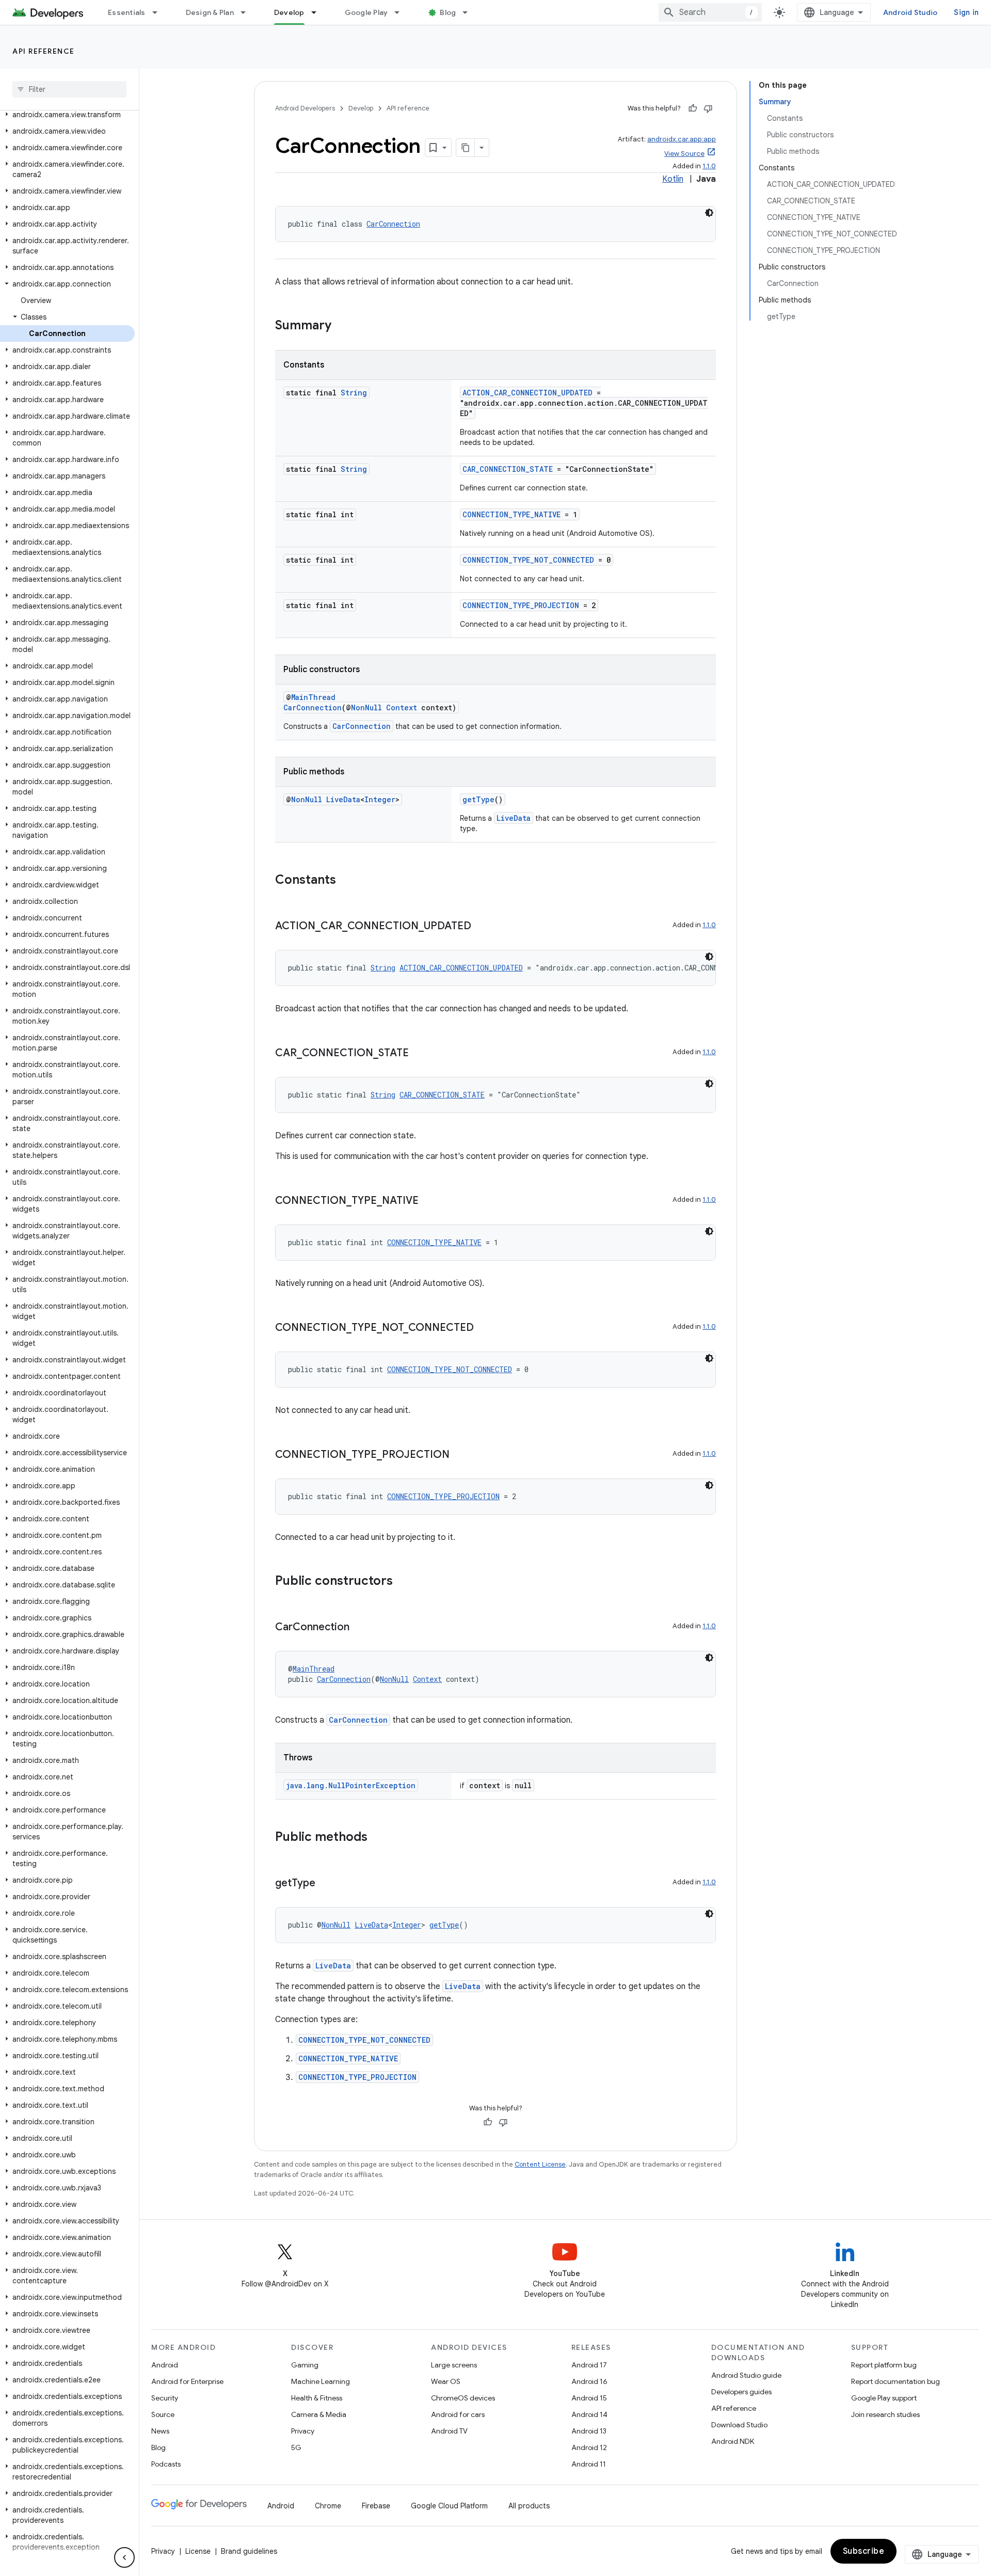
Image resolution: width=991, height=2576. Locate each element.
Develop (289, 12)
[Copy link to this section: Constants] (346, 881)
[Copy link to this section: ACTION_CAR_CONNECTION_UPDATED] (482, 927)
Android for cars (458, 2414)
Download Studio (739, 2425)
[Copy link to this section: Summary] (342, 326)
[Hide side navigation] (124, 2557)
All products (529, 2506)
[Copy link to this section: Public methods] (378, 1838)
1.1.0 (709, 166)
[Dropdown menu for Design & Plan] (248, 12)
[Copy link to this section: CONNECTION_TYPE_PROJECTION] (460, 1455)
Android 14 (589, 2414)
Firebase (376, 2506)
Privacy (303, 2431)
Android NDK (733, 2441)
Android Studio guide (746, 2375)
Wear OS (446, 2381)
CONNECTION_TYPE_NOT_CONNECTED (528, 560)
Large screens (454, 2365)
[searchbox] (69, 89)
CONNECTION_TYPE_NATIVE (512, 514)
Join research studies (885, 2414)
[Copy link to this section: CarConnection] (360, 1628)
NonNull (366, 707)
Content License (540, 2164)
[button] (67, 115)
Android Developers (305, 108)
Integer (380, 799)
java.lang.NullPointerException (351, 1785)
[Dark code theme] (709, 213)
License (198, 2551)
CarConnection (393, 224)
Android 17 (589, 2365)
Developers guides (741, 2392)
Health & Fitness (317, 2398)
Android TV (449, 2431)
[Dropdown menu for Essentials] (159, 12)
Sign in (966, 12)
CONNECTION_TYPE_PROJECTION (521, 605)
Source (163, 2414)
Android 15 (589, 2398)
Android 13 (589, 2431)
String (354, 393)
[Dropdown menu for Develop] (318, 12)
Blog (448, 12)
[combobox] (710, 12)
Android (165, 2365)
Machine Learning (321, 2381)
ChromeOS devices (463, 2398)
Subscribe (864, 2551)
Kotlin (673, 179)
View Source (684, 154)
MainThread (313, 697)
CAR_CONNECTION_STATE (508, 469)
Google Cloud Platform (449, 2506)
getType (478, 799)
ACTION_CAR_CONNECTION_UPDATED (528, 393)
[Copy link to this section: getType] (326, 1884)
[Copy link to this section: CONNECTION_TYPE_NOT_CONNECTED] (484, 1328)
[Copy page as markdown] (466, 148)
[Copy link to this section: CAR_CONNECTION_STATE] (419, 1054)
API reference (44, 51)
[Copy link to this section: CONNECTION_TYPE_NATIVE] (429, 1201)
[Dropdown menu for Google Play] (402, 12)
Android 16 (589, 2381)
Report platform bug (884, 2365)
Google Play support (884, 2398)
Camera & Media (319, 2414)
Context (402, 707)
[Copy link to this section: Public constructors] (403, 1582)
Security (165, 2398)
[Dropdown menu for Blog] (470, 12)
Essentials (127, 12)
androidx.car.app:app (682, 139)
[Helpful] (693, 108)
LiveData (343, 799)
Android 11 (589, 2464)
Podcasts (166, 2464)
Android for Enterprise (187, 2381)
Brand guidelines (249, 2551)
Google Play (366, 12)
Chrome (328, 2506)
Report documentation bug (896, 2381)
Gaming (305, 2365)
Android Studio (910, 12)
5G (296, 2447)
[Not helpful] (708, 108)
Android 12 (589, 2447)
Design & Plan (210, 12)
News (160, 2431)
